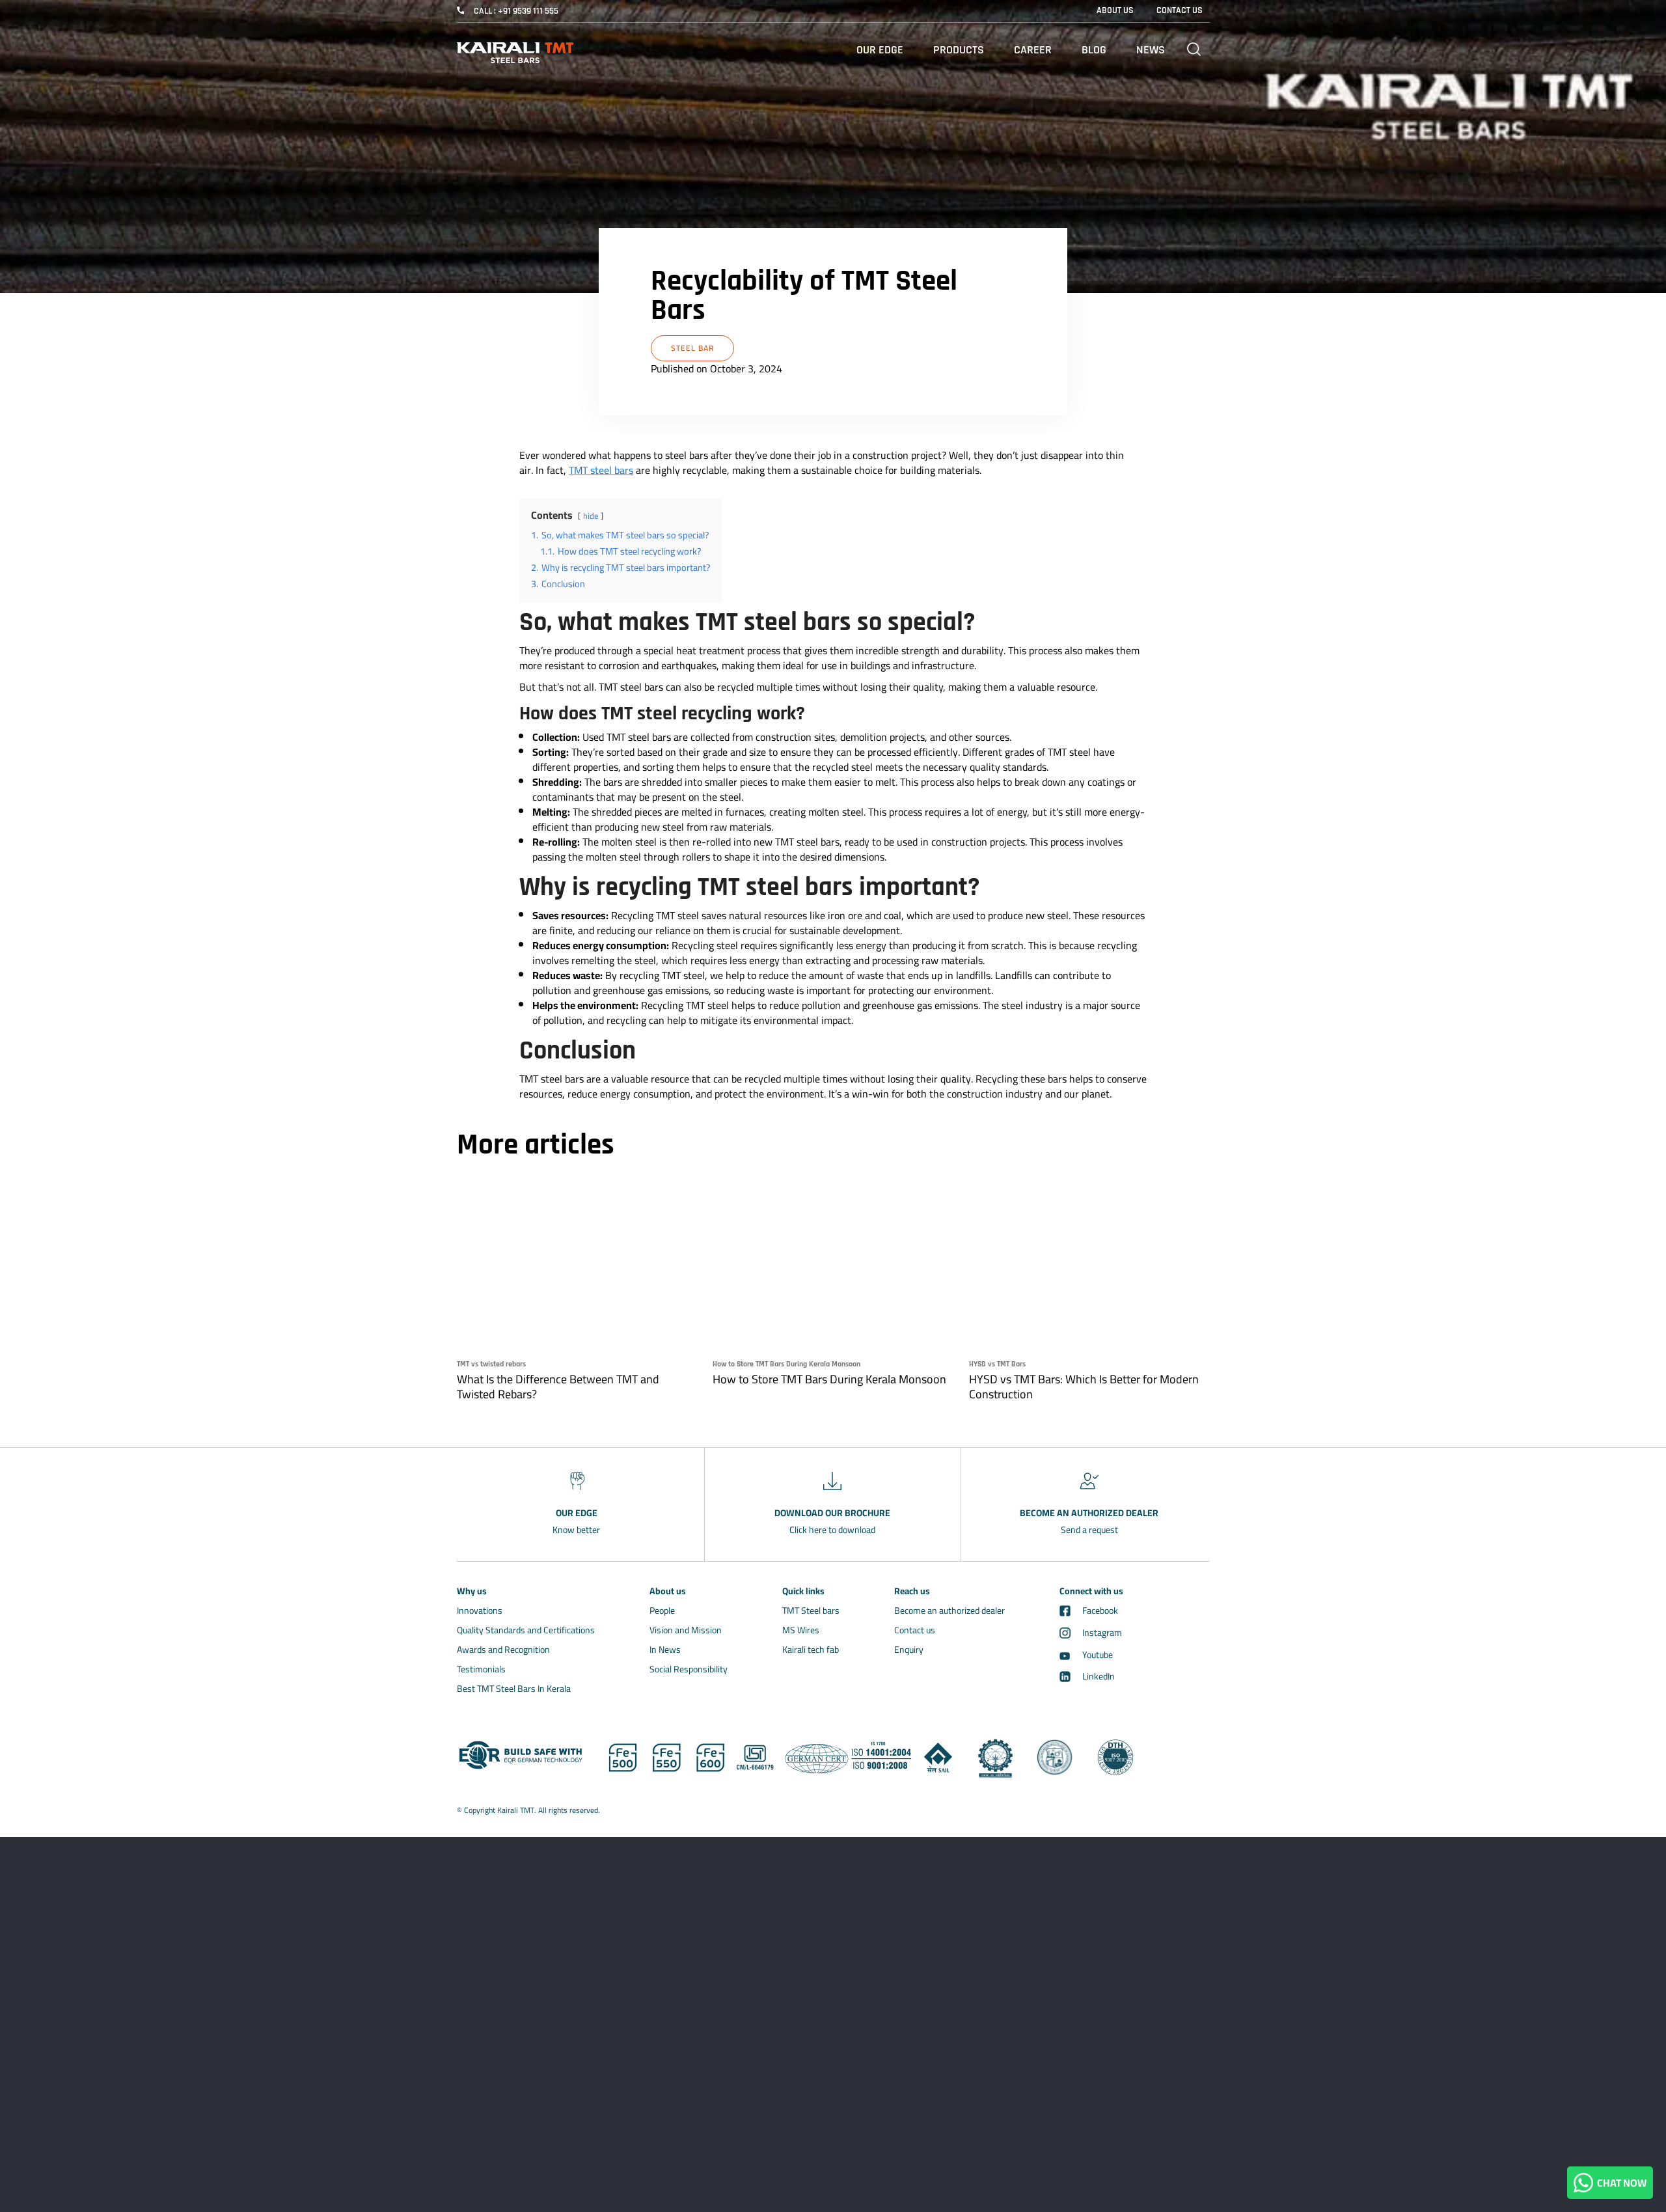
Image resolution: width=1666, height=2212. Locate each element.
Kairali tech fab (811, 1650)
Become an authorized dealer (949, 1611)
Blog (1094, 50)
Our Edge (880, 50)
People (662, 1611)
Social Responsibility (689, 1669)
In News (665, 1650)
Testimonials (481, 1669)
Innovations (480, 1611)
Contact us (915, 1630)
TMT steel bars (601, 470)
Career (1033, 50)
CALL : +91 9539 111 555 (516, 11)
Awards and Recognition (503, 1650)
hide (591, 516)
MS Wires (801, 1630)
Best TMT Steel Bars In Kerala (514, 1689)
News (1151, 50)
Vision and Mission (686, 1630)
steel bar (692, 348)
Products (959, 50)
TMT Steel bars (811, 1611)
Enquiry (909, 1650)
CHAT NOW (1620, 2183)
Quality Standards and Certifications (526, 1630)
